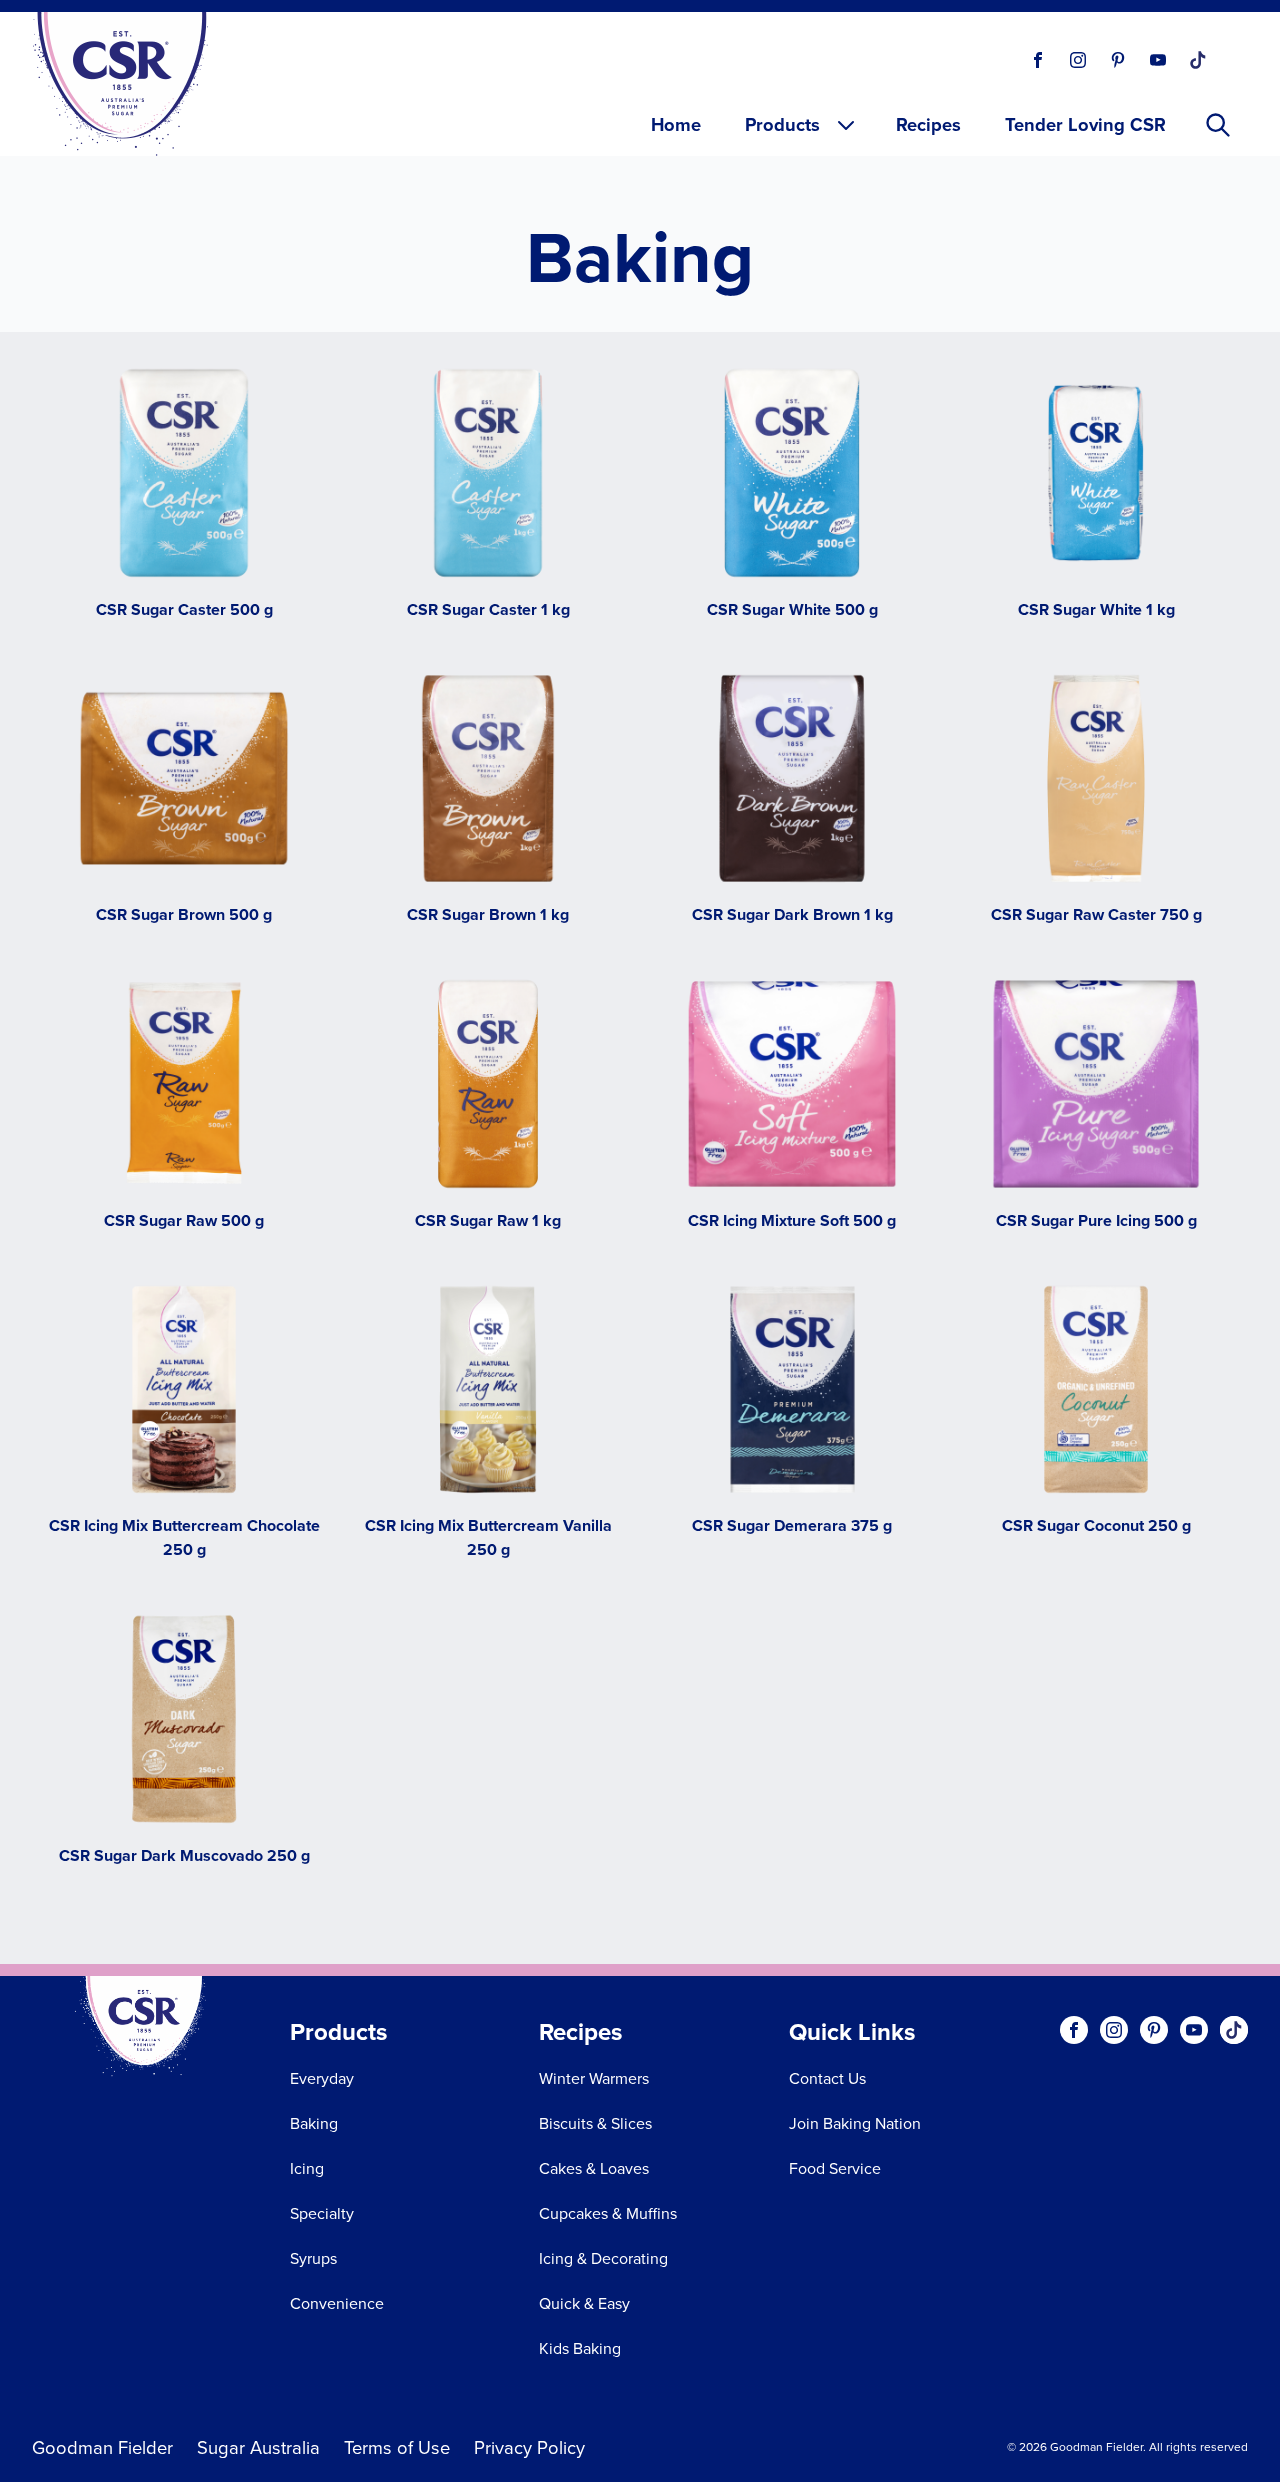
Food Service (835, 2168)
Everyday (322, 2078)
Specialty (322, 2213)
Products (782, 124)
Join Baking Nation (855, 2123)
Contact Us (827, 2078)
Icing (307, 2168)
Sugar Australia (258, 2447)
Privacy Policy (529, 2447)
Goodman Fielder (102, 2447)
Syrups (313, 2258)
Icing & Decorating (603, 2258)
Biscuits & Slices (595, 2123)
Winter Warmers (594, 2078)
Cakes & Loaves (594, 2168)
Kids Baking (580, 2348)
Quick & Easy (584, 2303)
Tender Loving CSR (1085, 124)
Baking (314, 2123)
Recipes (928, 124)
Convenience (337, 2303)
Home (676, 124)
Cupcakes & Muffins (608, 2213)
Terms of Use (397, 2447)
